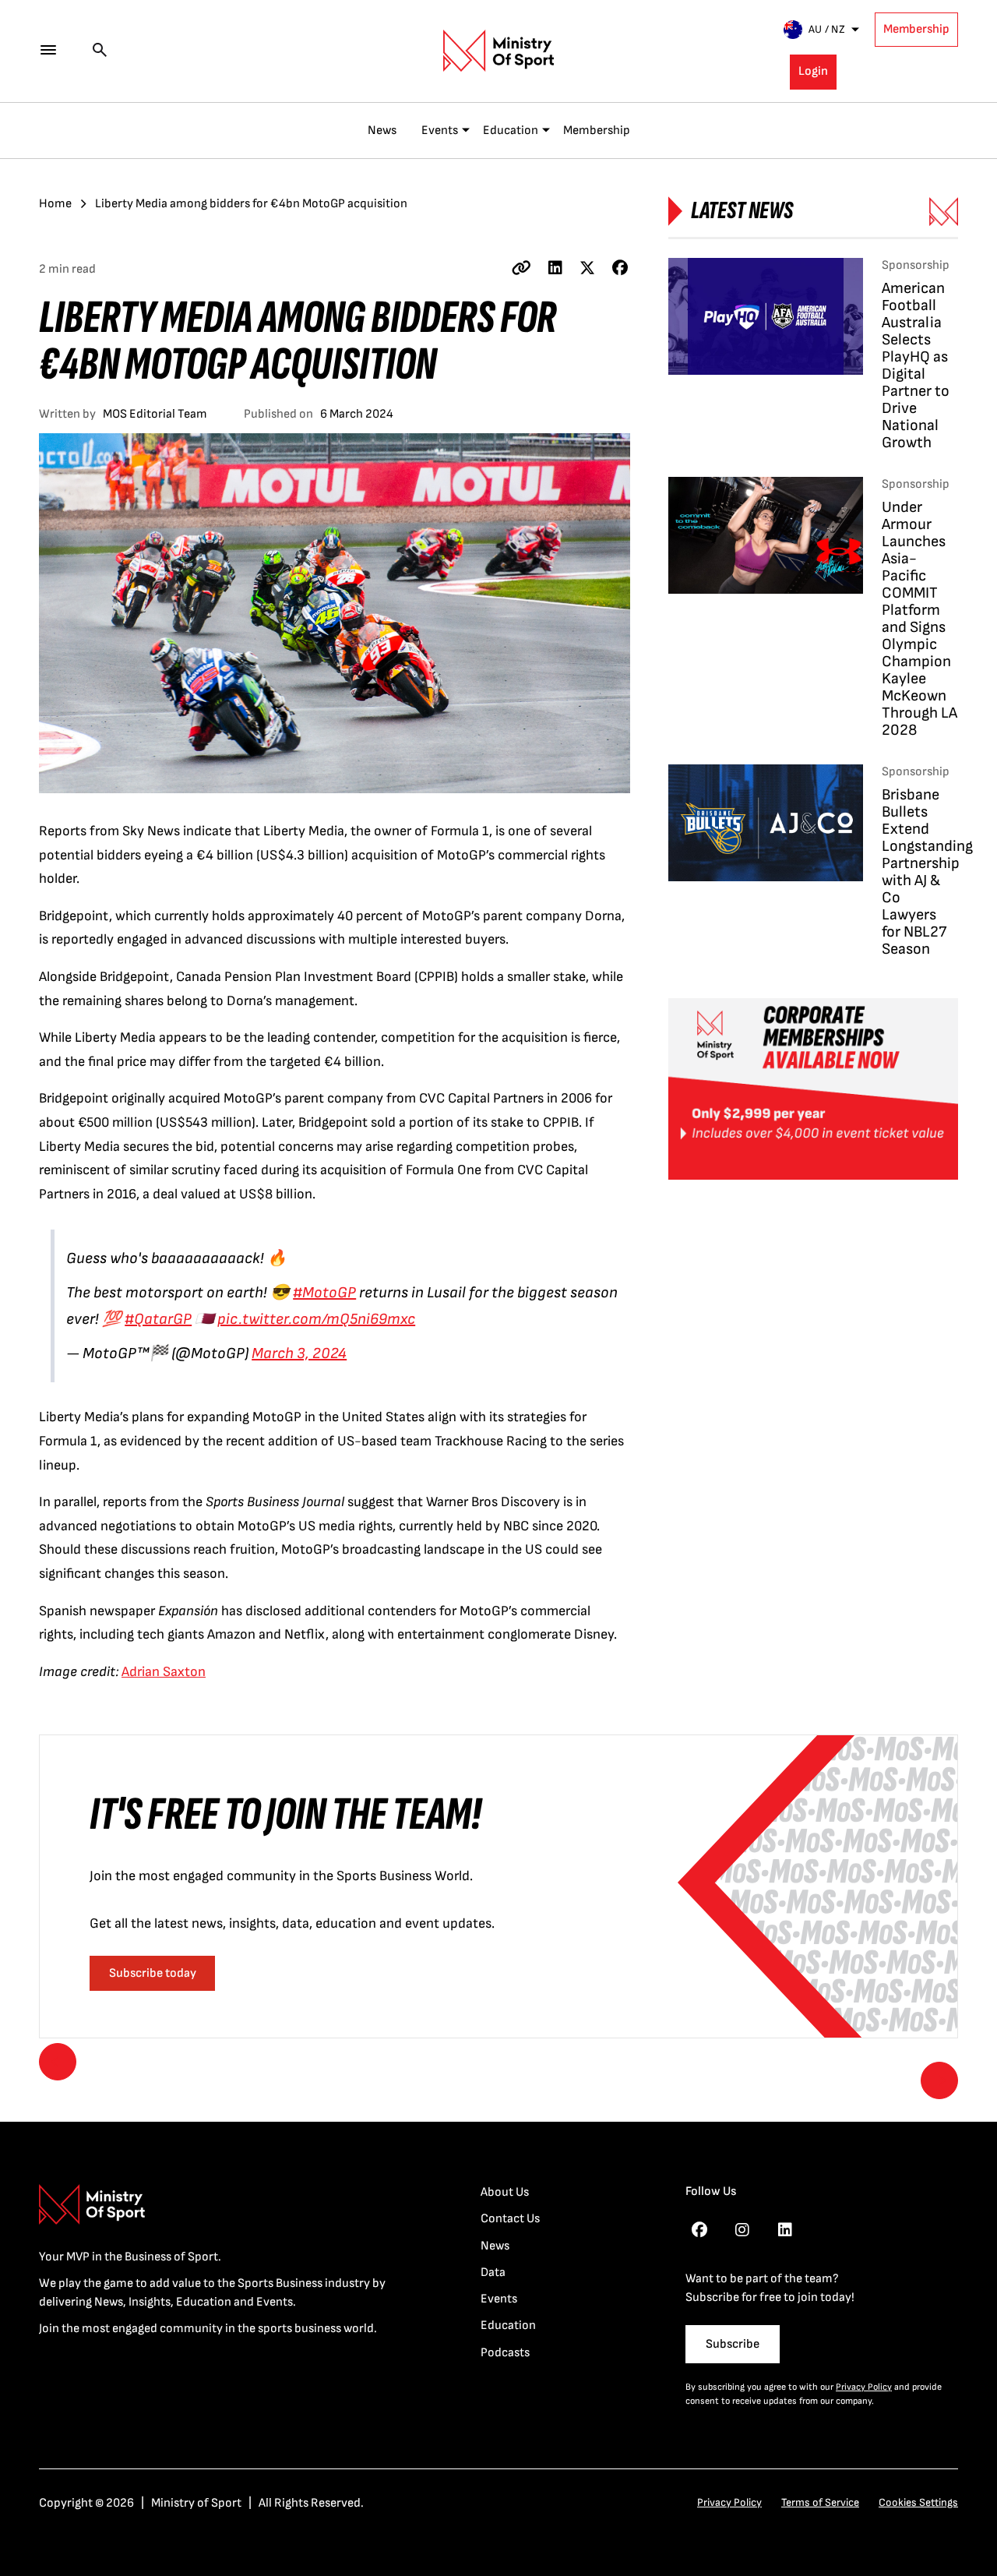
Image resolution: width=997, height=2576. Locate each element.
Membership (916, 29)
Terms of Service (820, 2502)
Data (493, 2273)
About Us (505, 2192)
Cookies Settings (918, 2502)
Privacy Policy (864, 2387)
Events (440, 131)
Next (939, 2080)
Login (813, 71)
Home (55, 204)
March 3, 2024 (299, 1353)
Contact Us (510, 2219)
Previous (58, 2062)
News (382, 131)
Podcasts (505, 2353)
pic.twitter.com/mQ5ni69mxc (316, 1319)
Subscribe (733, 2344)
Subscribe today (153, 1973)
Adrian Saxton (164, 1672)
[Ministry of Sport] (498, 51)
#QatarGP (158, 1319)
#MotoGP (324, 1293)
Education (511, 131)
